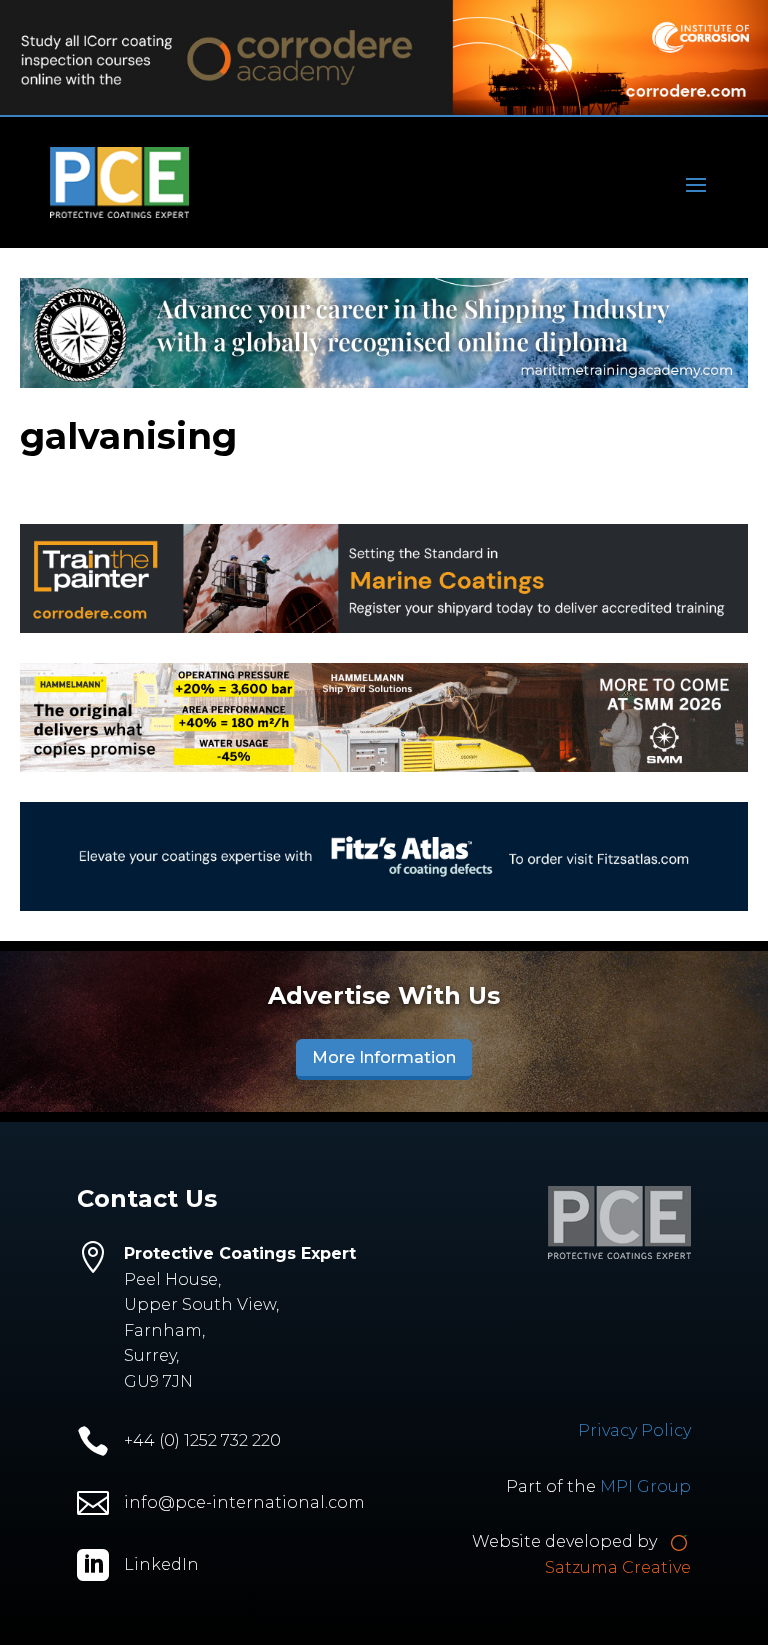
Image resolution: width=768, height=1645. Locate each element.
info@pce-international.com (244, 1502)
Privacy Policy (634, 1430)
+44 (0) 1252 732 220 (202, 1440)
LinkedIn (161, 1564)
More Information (384, 1057)
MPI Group (645, 1486)
